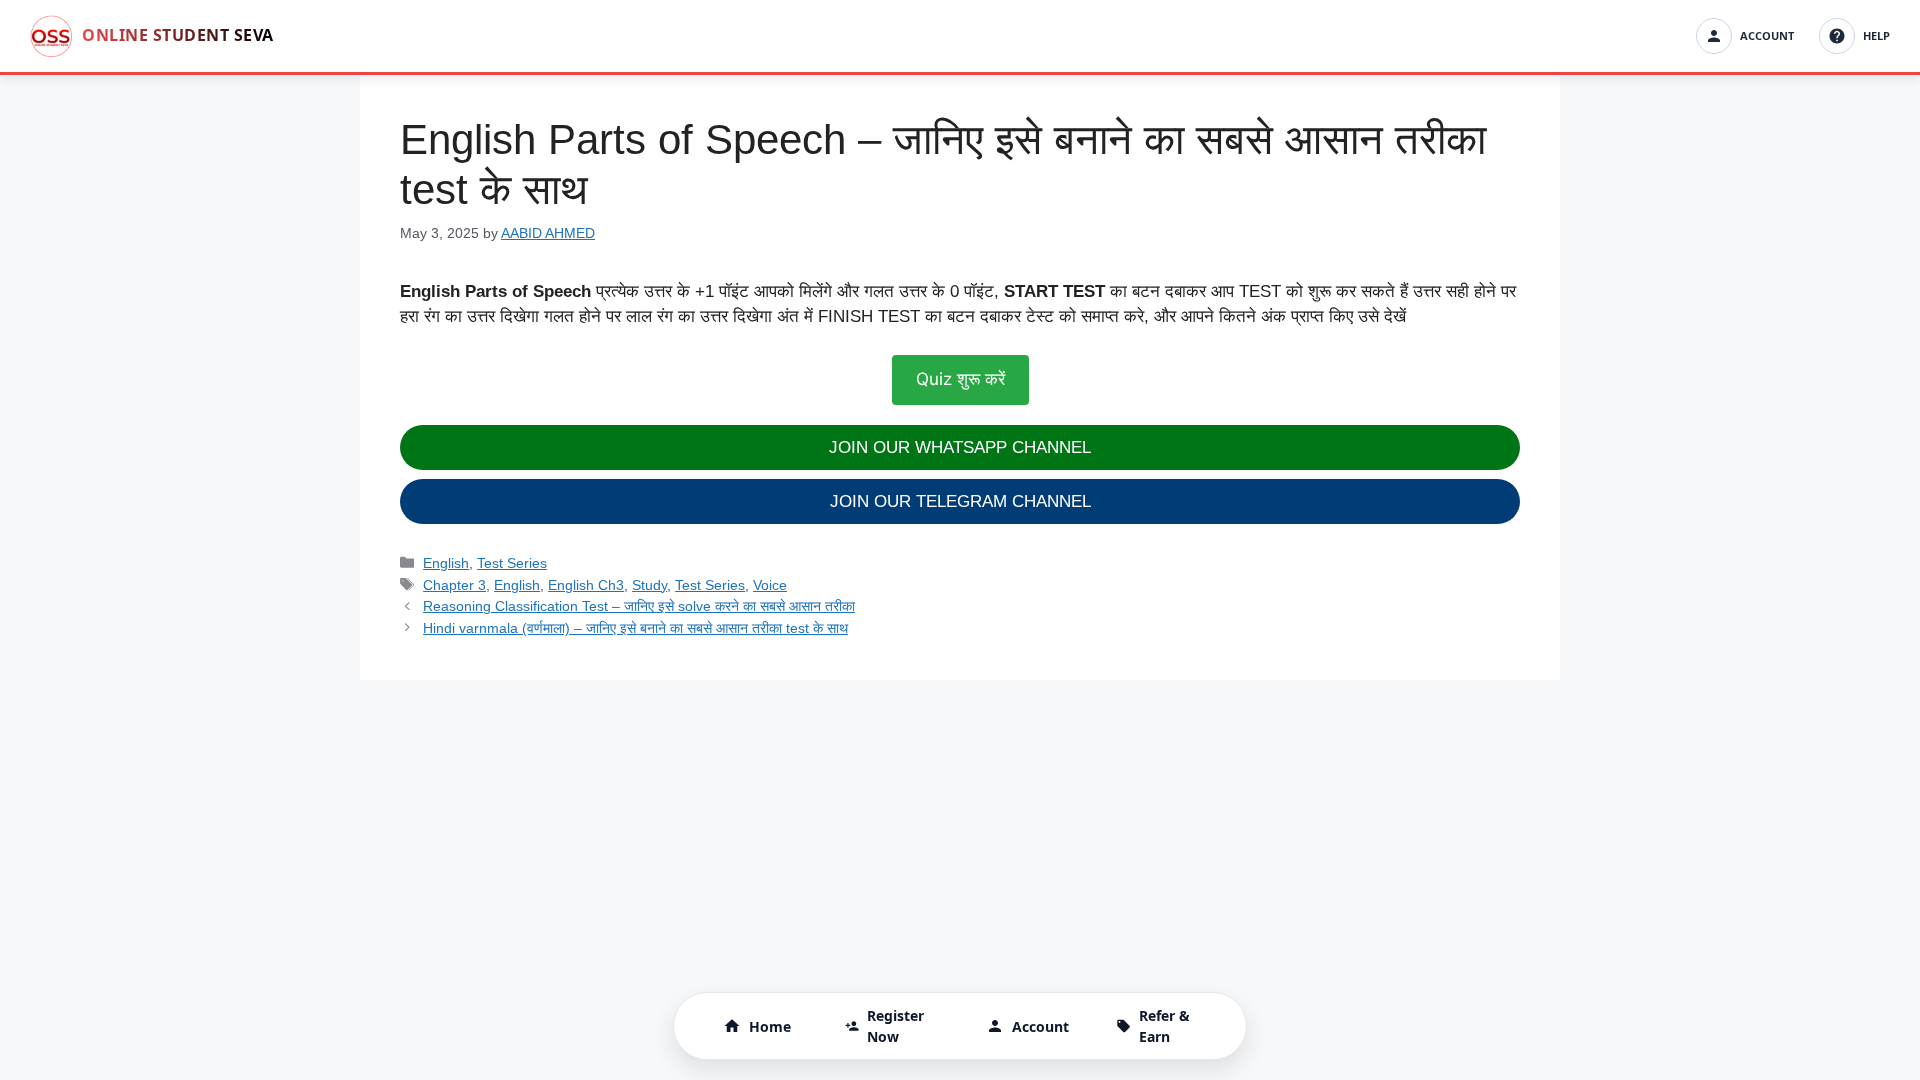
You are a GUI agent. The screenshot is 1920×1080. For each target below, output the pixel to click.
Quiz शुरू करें (960, 379)
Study (649, 585)
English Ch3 (586, 585)
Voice (770, 585)
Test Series (512, 563)
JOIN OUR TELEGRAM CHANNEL (960, 501)
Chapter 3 (454, 585)
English (446, 563)
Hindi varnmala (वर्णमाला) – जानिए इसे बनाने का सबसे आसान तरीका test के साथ (635, 628)
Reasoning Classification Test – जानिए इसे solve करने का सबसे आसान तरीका (639, 606)
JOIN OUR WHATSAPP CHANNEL (960, 447)
